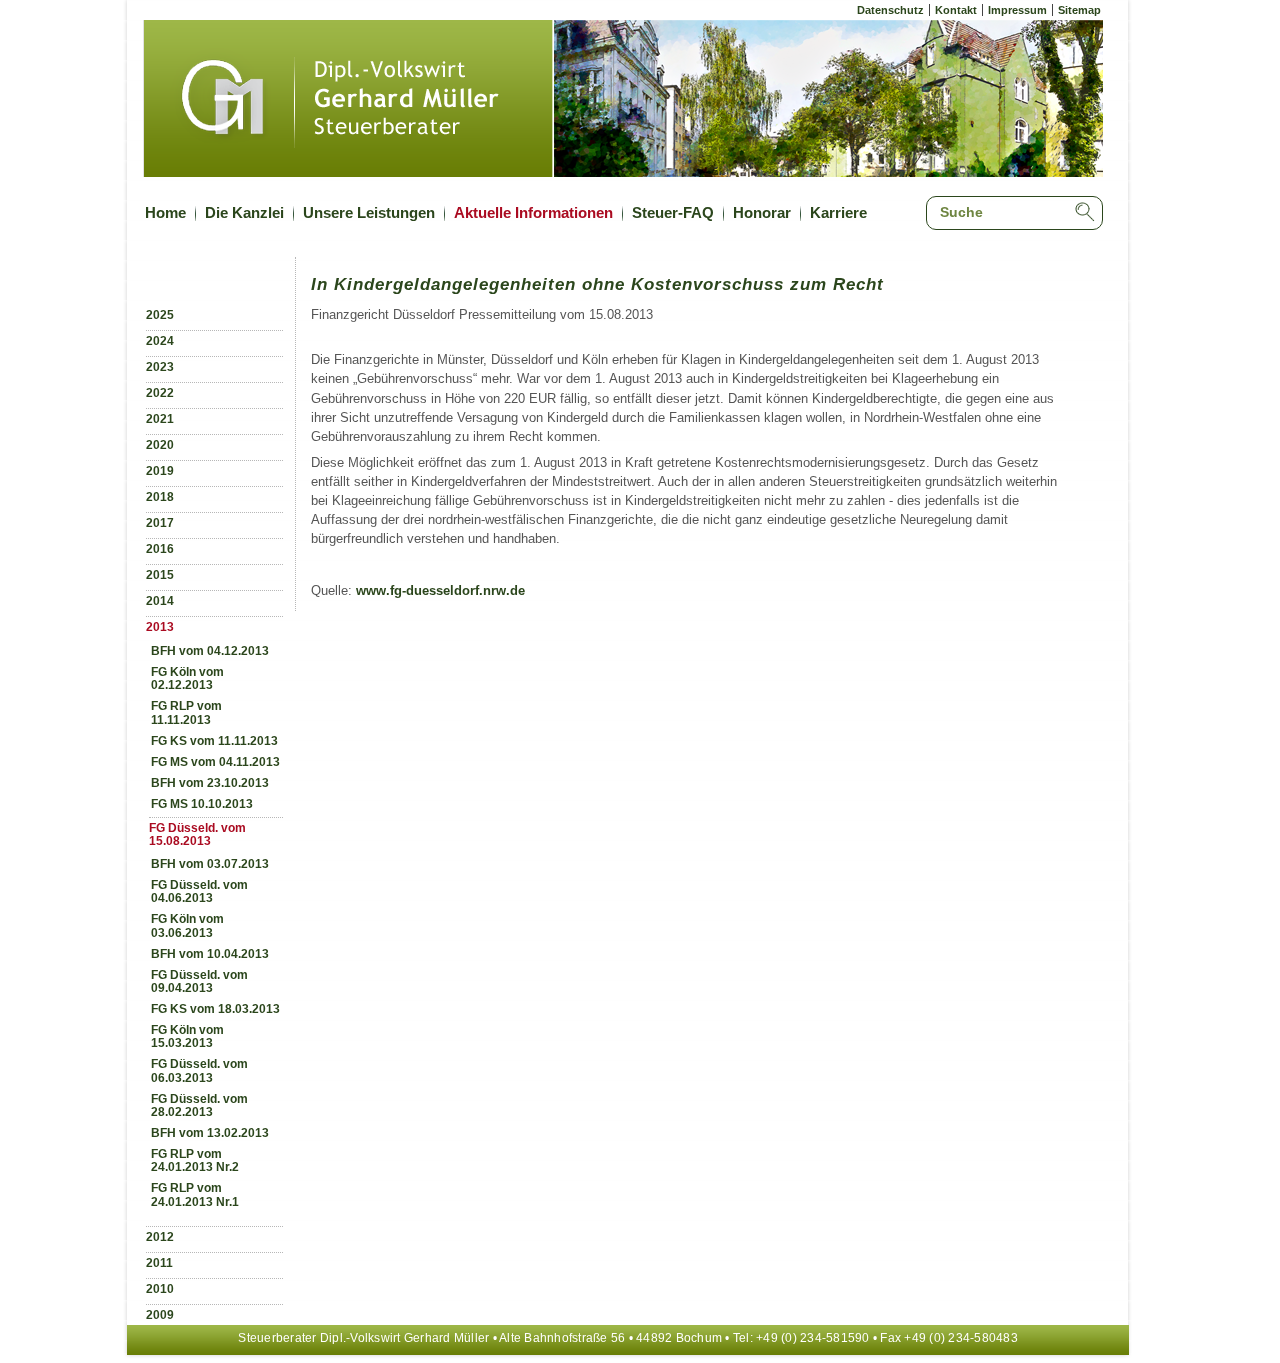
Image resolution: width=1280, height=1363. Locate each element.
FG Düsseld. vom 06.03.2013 (199, 1070)
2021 (160, 419)
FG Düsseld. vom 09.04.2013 (199, 981)
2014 (160, 601)
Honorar (762, 212)
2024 (160, 341)
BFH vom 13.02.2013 (210, 1133)
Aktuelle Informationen (533, 212)
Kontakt (956, 10)
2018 (160, 497)
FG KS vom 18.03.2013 (215, 1009)
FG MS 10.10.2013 (202, 804)
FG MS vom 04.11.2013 (215, 762)
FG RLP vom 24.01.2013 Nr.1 (195, 1194)
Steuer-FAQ (673, 212)
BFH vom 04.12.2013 (210, 651)
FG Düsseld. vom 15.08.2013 (197, 834)
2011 (159, 1263)
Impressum (1017, 10)
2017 (160, 523)
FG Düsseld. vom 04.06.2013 (199, 891)
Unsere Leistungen (369, 212)
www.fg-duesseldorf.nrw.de (440, 590)
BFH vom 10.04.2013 (210, 954)
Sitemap (1079, 10)
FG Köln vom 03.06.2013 (187, 925)
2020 (160, 445)
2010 (160, 1289)
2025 (160, 315)
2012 (160, 1237)
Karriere (838, 212)
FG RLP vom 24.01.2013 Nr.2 (195, 1160)
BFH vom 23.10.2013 (210, 783)
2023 (160, 367)
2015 (160, 575)
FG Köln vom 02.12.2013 (187, 678)
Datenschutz (890, 10)
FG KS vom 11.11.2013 (214, 741)
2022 (160, 393)
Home (165, 212)
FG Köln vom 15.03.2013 (187, 1036)
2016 (160, 549)
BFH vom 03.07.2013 (210, 864)
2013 (160, 627)
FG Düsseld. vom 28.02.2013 (199, 1105)
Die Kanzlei (244, 212)
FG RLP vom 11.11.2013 (186, 712)
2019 (160, 471)
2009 (160, 1315)
